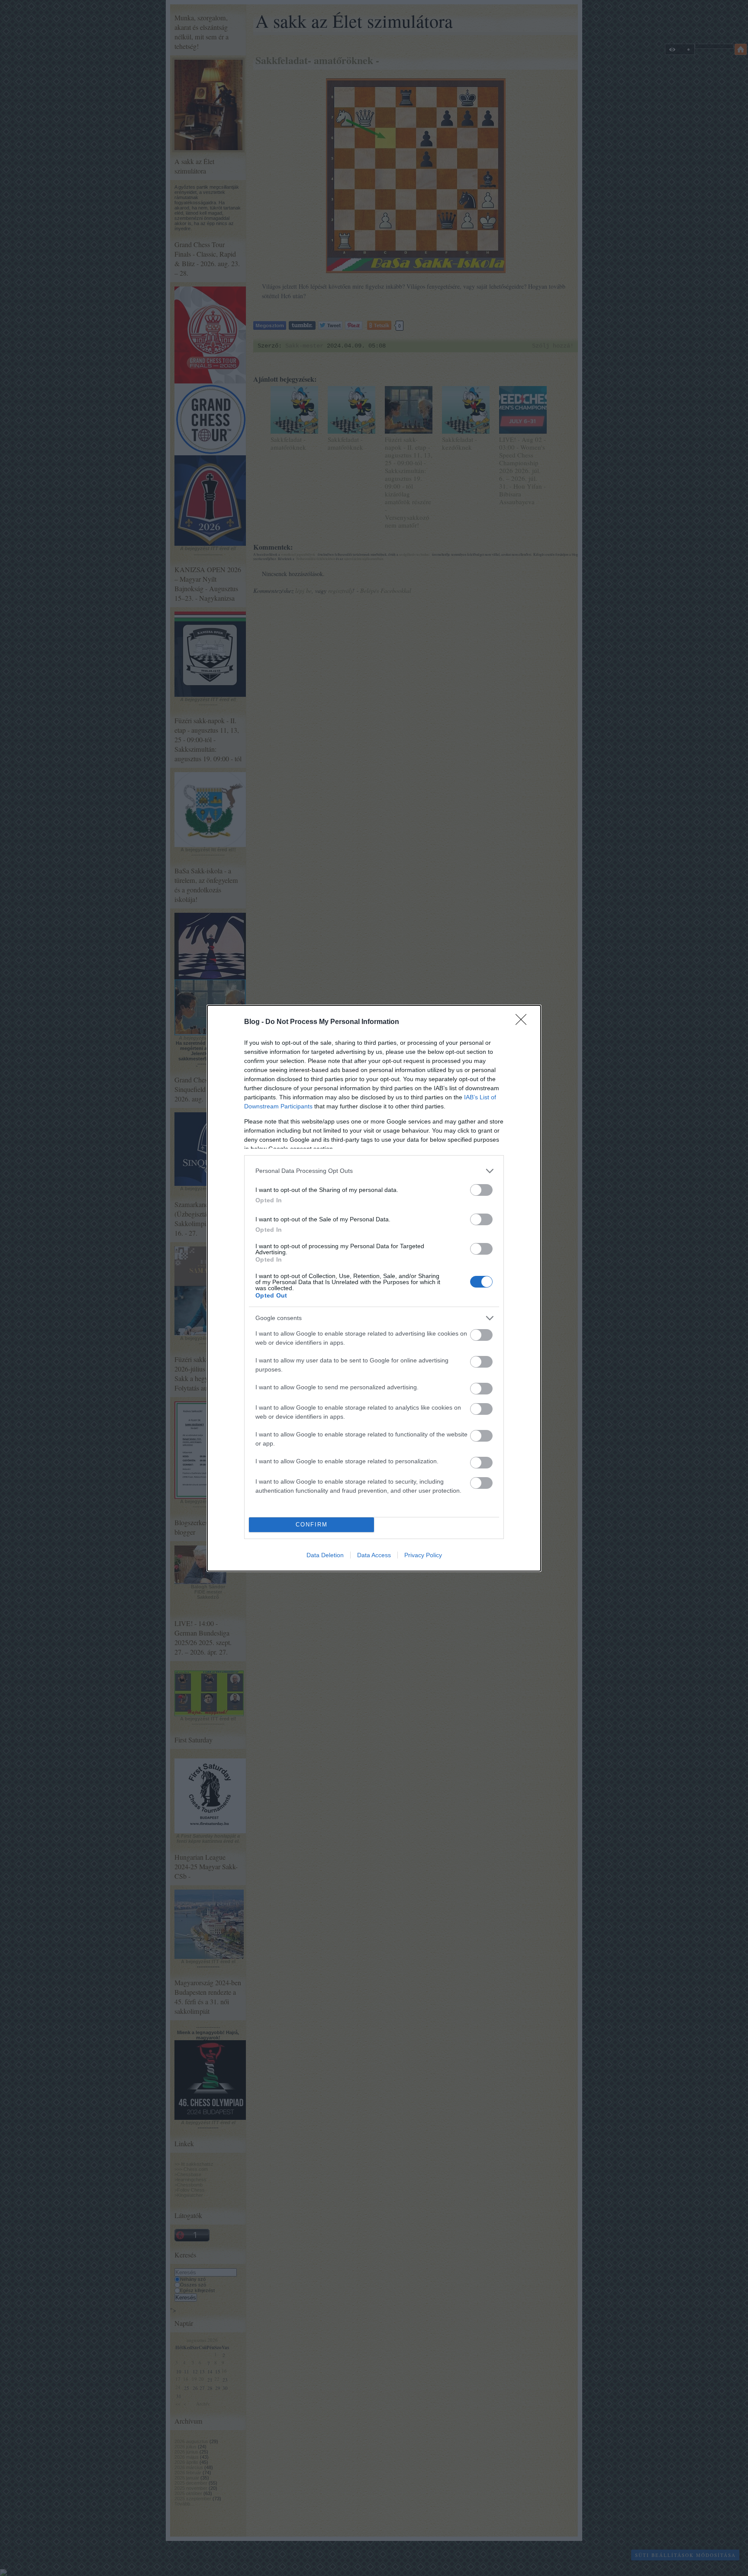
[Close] (524, 1022)
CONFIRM (312, 1525)
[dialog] (374, 1288)
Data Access (374, 1555)
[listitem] (374, 1171)
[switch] (481, 1190)
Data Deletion (325, 1555)
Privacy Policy (423, 1555)
